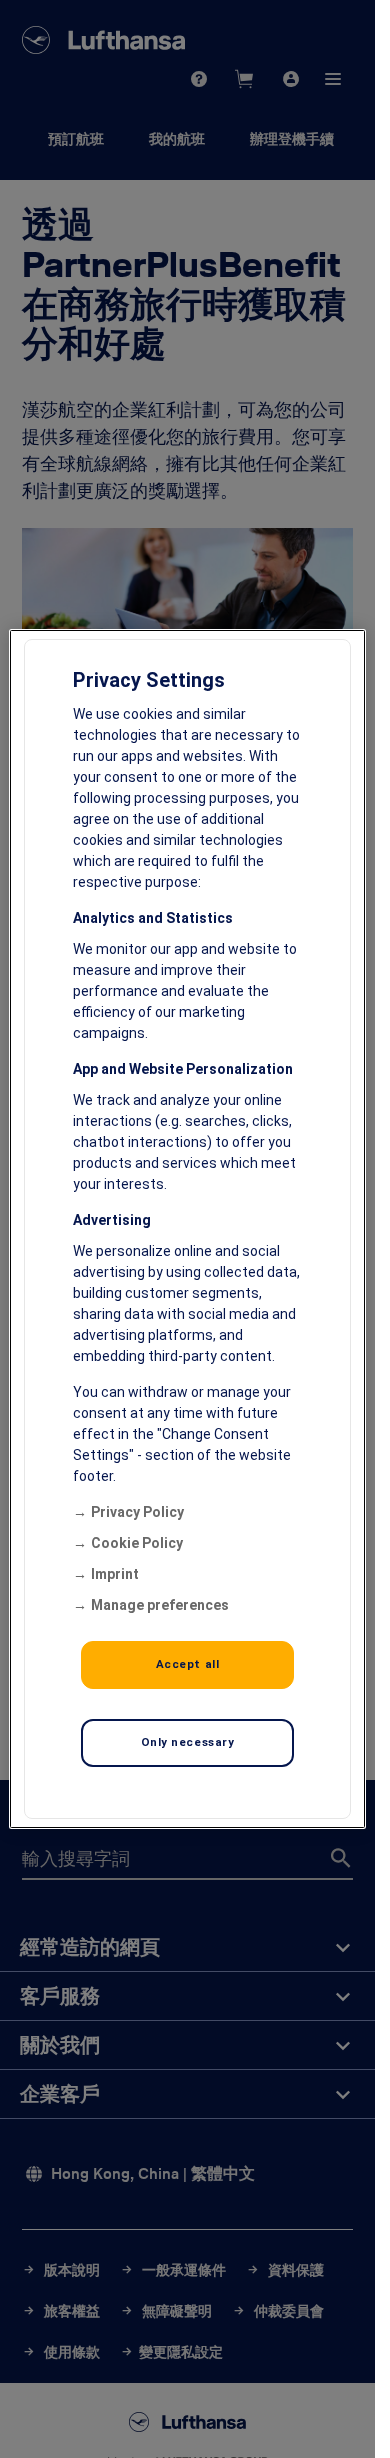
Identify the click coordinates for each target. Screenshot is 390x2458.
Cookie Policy (137, 1543)
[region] (187, 1229)
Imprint (115, 1574)
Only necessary (188, 1742)
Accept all (188, 1664)
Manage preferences (160, 1605)
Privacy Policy (137, 1512)
